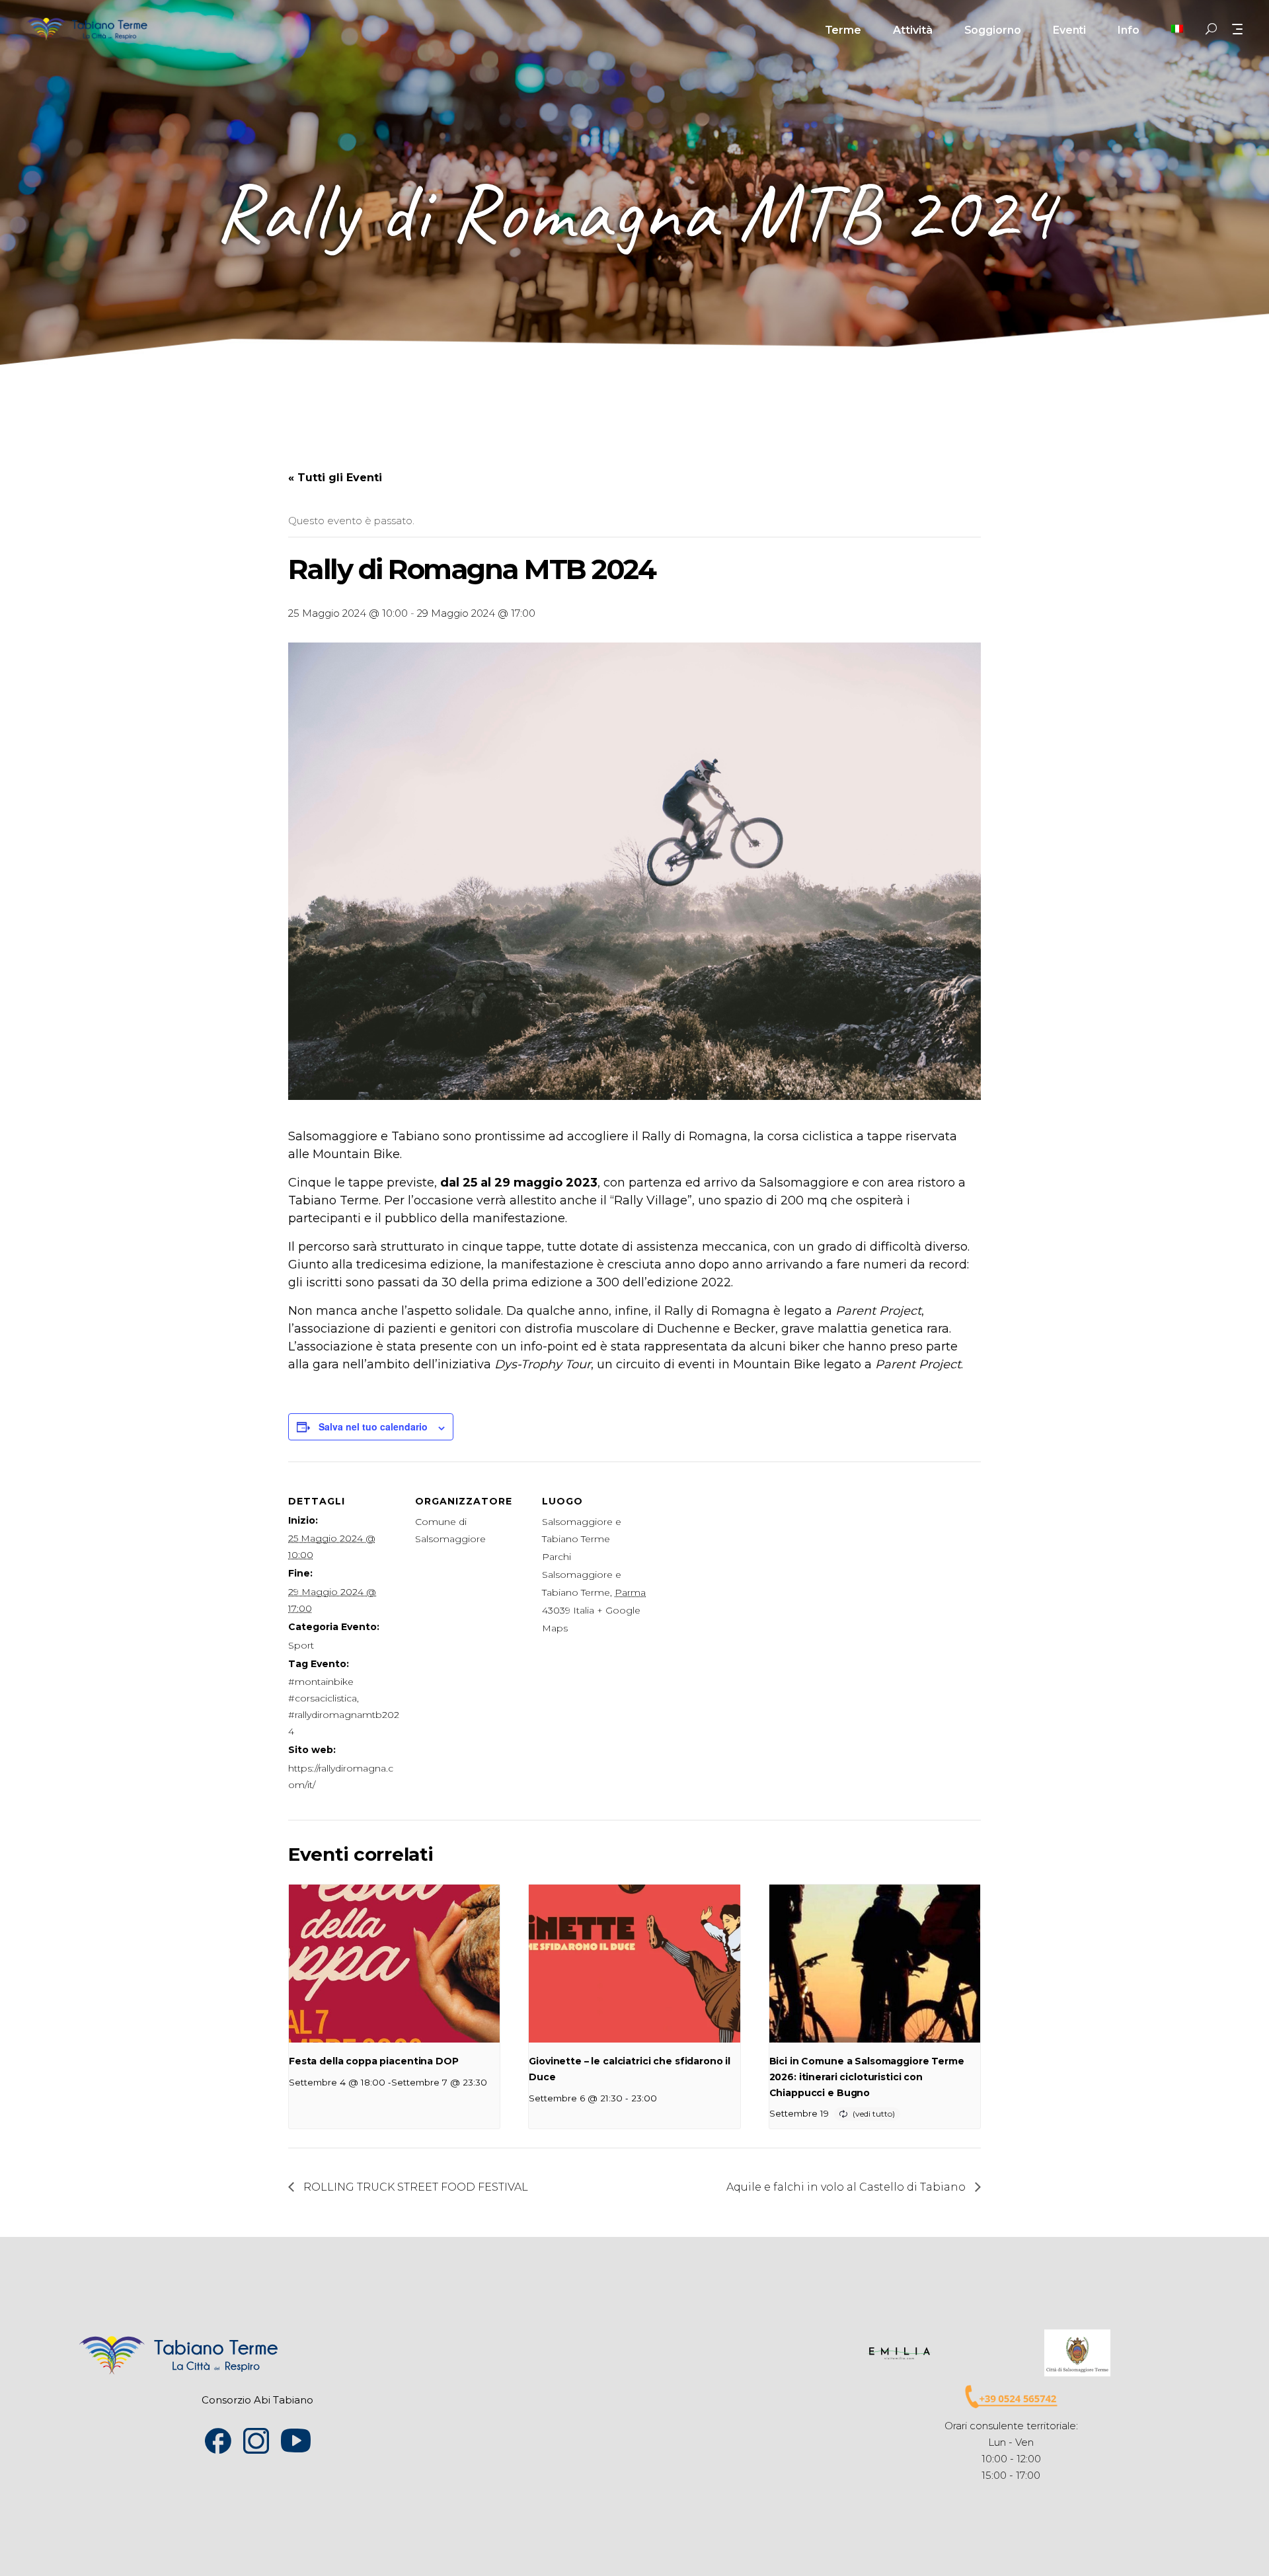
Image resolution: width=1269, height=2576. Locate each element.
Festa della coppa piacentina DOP (374, 2061)
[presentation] (394, 1964)
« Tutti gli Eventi (335, 478)
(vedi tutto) (874, 2114)
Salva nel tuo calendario (373, 1426)
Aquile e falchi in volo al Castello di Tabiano (847, 2187)
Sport (301, 1645)
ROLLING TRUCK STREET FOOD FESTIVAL (414, 2187)
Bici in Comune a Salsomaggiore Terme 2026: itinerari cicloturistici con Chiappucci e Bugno (867, 2077)
